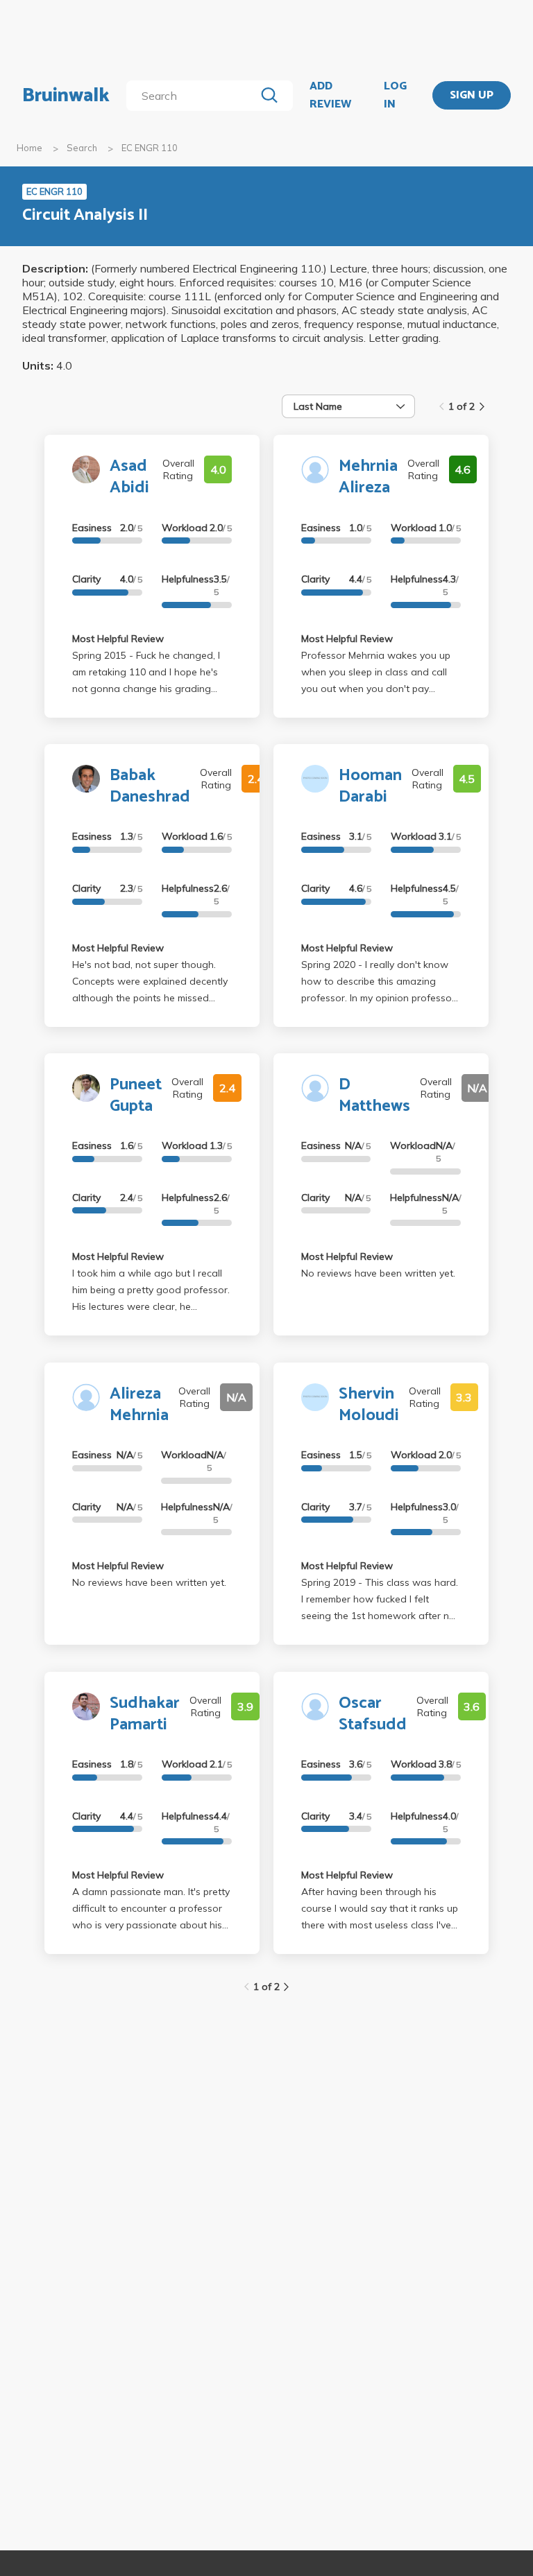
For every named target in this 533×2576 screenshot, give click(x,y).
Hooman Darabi (370, 786)
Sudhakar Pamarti (145, 1714)
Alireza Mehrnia (139, 1405)
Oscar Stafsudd (373, 1714)
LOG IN (395, 95)
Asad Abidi (129, 477)
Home (29, 148)
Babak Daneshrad (150, 786)
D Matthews (374, 1096)
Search (82, 148)
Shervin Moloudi (369, 1405)
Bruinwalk (66, 96)
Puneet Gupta (136, 1096)
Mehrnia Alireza (368, 477)
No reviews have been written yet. (378, 1273)
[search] (193, 96)
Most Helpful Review (118, 639)
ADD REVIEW (330, 95)
